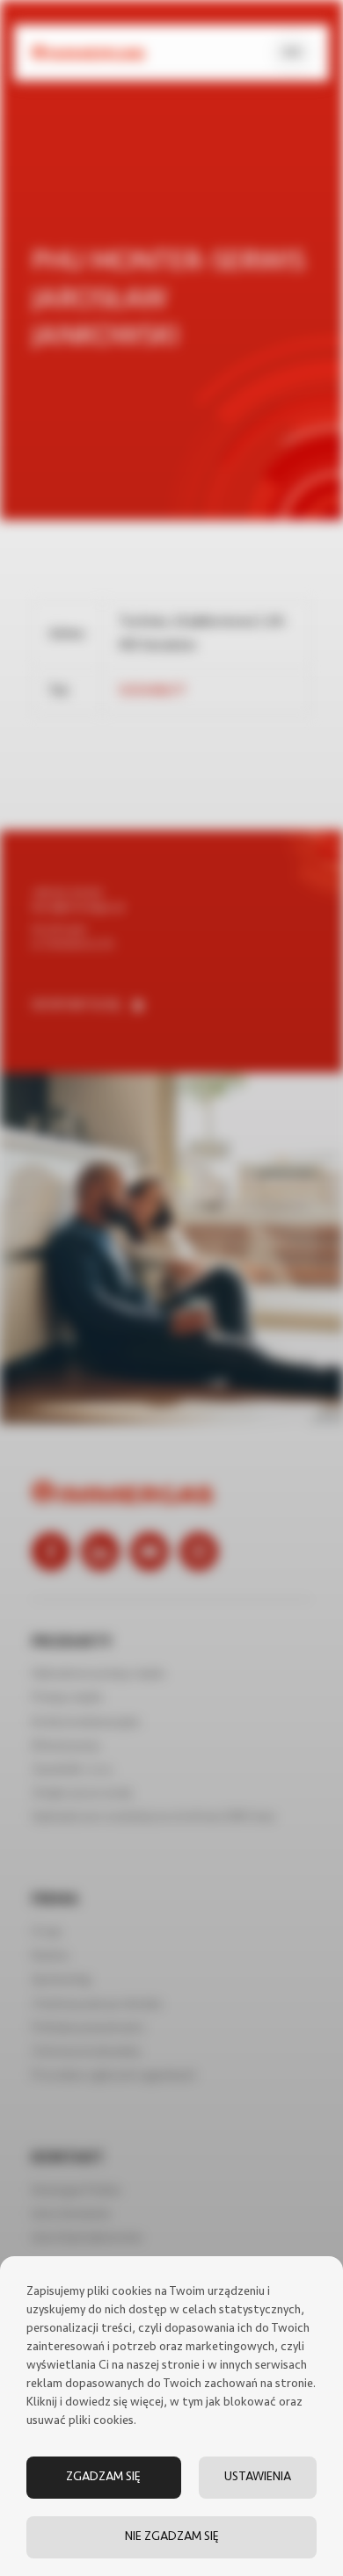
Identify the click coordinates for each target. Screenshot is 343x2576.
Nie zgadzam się (172, 2537)
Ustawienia (258, 2477)
